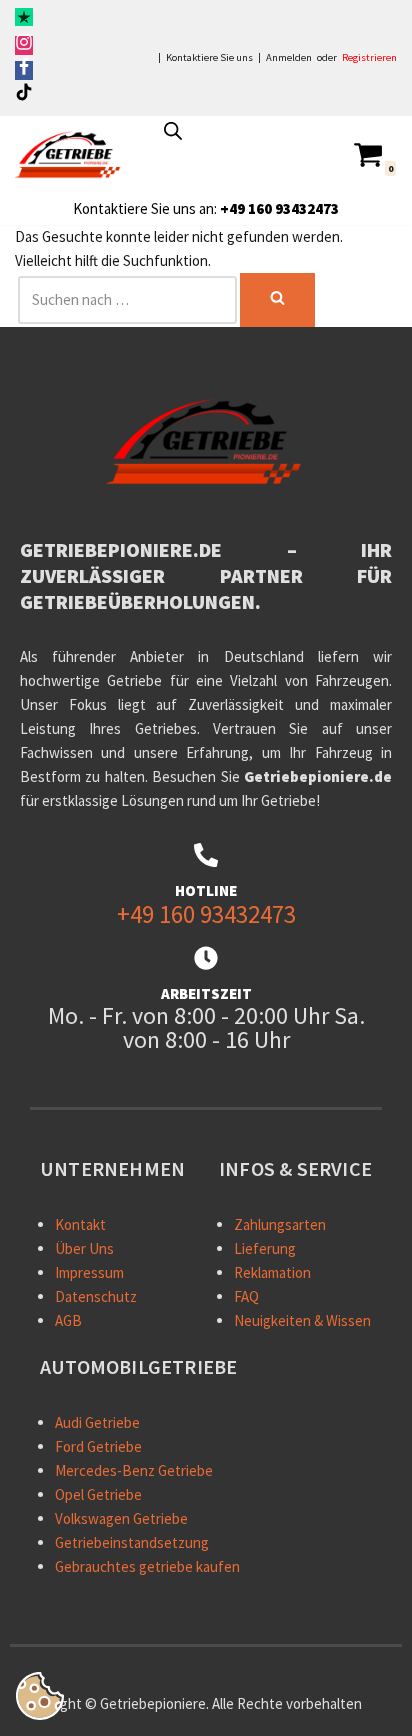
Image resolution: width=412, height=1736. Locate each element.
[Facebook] (24, 70)
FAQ (246, 1296)
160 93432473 (292, 208)
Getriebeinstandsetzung (132, 1542)
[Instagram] (24, 45)
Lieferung (265, 1248)
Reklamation (272, 1272)
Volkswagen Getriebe (121, 1518)
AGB (68, 1320)
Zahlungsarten (280, 1224)
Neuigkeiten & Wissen (302, 1320)
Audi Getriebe (97, 1422)
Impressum (89, 1272)
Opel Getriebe (98, 1494)
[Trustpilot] (24, 20)
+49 (232, 208)
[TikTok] (24, 95)
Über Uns (84, 1248)
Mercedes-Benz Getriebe (134, 1470)
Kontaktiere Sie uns (209, 58)
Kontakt (80, 1224)
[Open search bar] (173, 130)
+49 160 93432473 (206, 914)
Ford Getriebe (98, 1446)
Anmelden (289, 58)
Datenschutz (96, 1296)
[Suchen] (277, 300)
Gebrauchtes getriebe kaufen (147, 1566)
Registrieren (369, 58)
